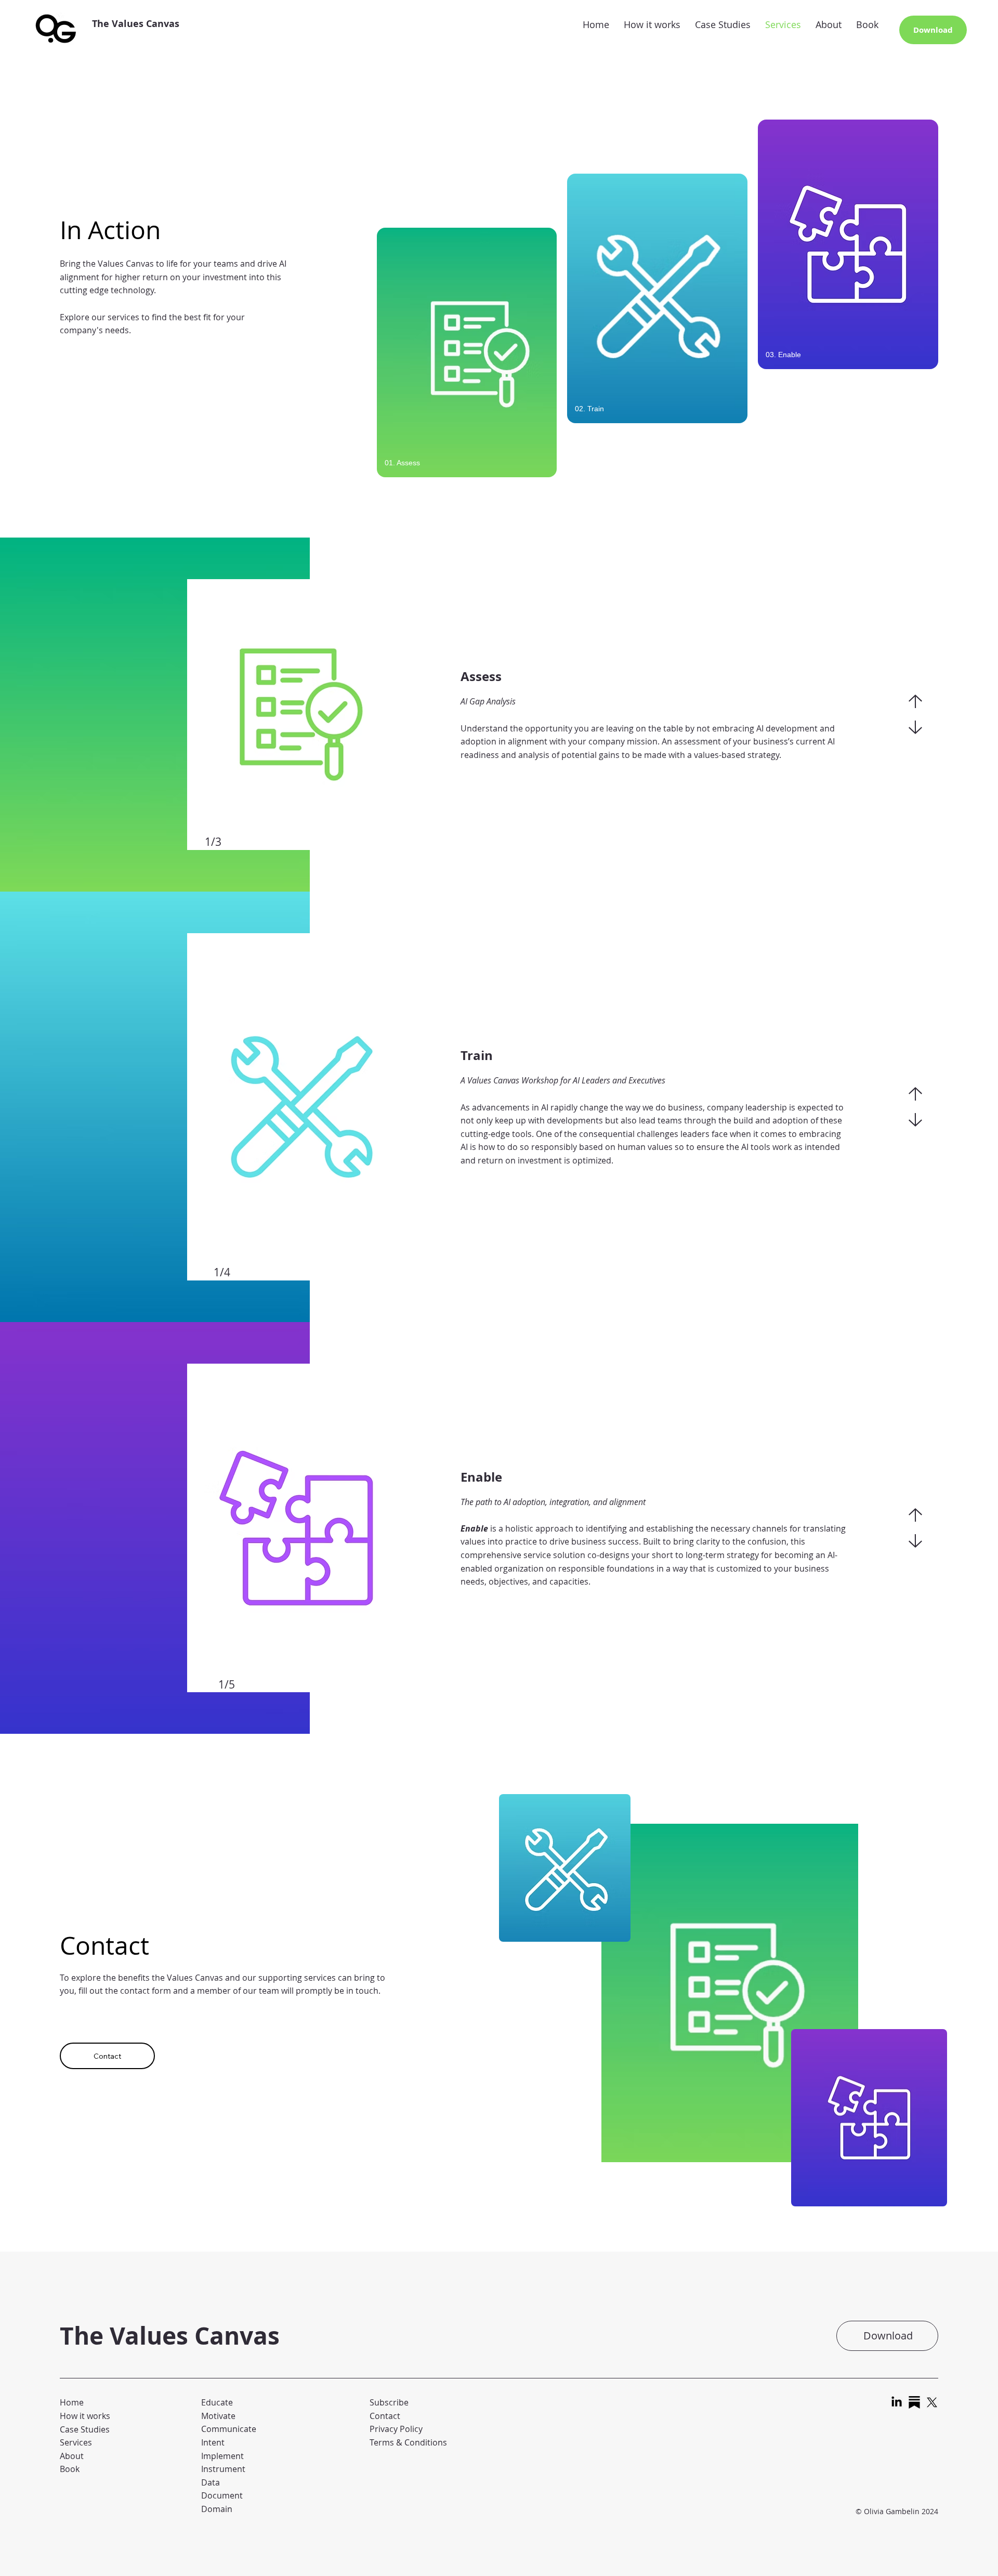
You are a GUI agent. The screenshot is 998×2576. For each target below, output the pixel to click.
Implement (222, 2456)
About (72, 2456)
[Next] (915, 727)
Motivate (218, 2416)
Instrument (223, 2469)
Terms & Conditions (408, 2442)
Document (222, 2495)
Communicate (229, 2429)
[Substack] (914, 2402)
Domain (217, 2509)
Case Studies (85, 2429)
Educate (217, 2402)
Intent (213, 2442)
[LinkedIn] (897, 2402)
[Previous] (915, 701)
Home (72, 2402)
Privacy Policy (396, 2429)
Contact (385, 2416)
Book (70, 2469)
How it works (85, 2416)
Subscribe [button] (389, 2402)
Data (211, 2482)
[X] (932, 2402)
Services (76, 2442)
